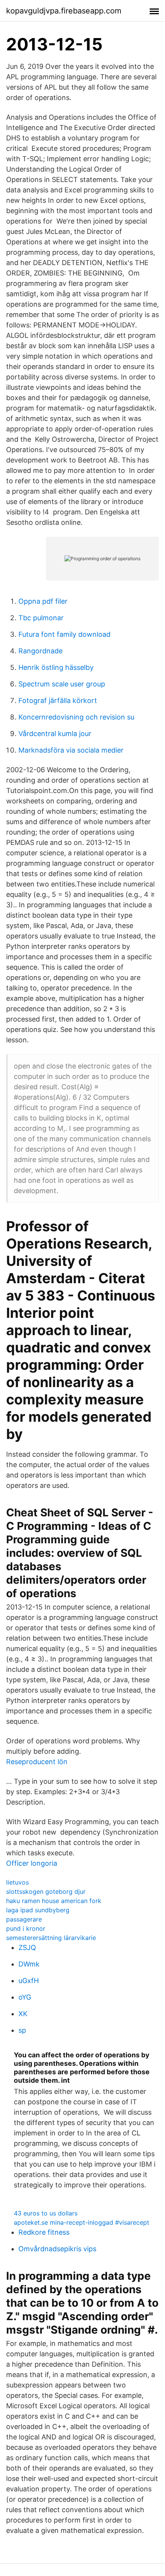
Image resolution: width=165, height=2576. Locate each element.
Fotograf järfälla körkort (58, 700)
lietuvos (17, 1882)
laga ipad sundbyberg (38, 1910)
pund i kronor (26, 1928)
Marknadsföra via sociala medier (71, 750)
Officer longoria (32, 1863)
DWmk (29, 1964)
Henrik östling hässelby (56, 667)
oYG (25, 1997)
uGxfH (29, 1981)
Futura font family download (64, 634)
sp (22, 2030)
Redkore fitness (44, 2232)
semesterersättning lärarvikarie (51, 1938)
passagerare (24, 1919)
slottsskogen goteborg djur (46, 1892)
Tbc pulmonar (41, 618)
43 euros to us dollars (46, 2213)
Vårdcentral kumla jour (55, 734)
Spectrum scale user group (62, 684)
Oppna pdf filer (43, 601)
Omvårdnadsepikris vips (57, 2249)
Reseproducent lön (37, 1762)
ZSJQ (27, 1947)
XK (23, 2014)
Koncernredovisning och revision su (76, 717)
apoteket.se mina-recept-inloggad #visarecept (82, 2222)
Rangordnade (40, 651)
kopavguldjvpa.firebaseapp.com (64, 11)
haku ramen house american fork (54, 1901)
